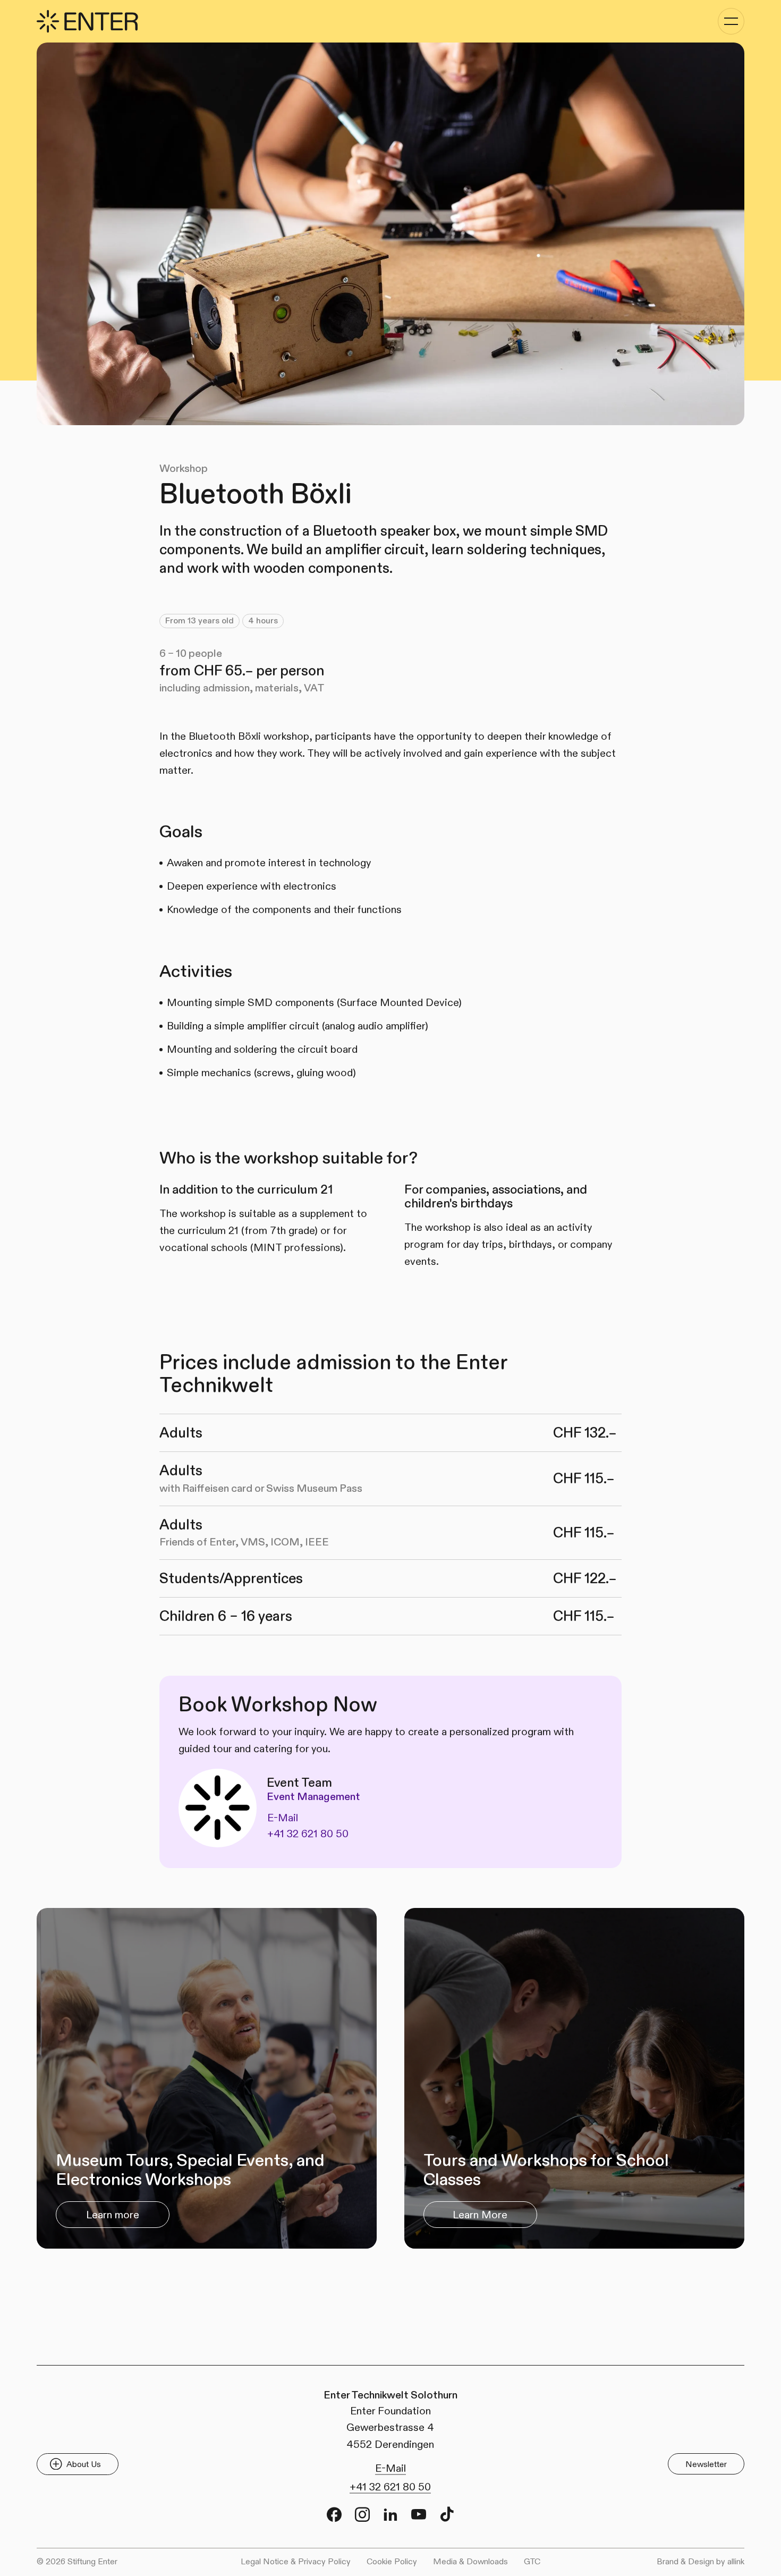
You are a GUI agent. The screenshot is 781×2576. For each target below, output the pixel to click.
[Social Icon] (334, 2514)
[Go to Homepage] (87, 21)
